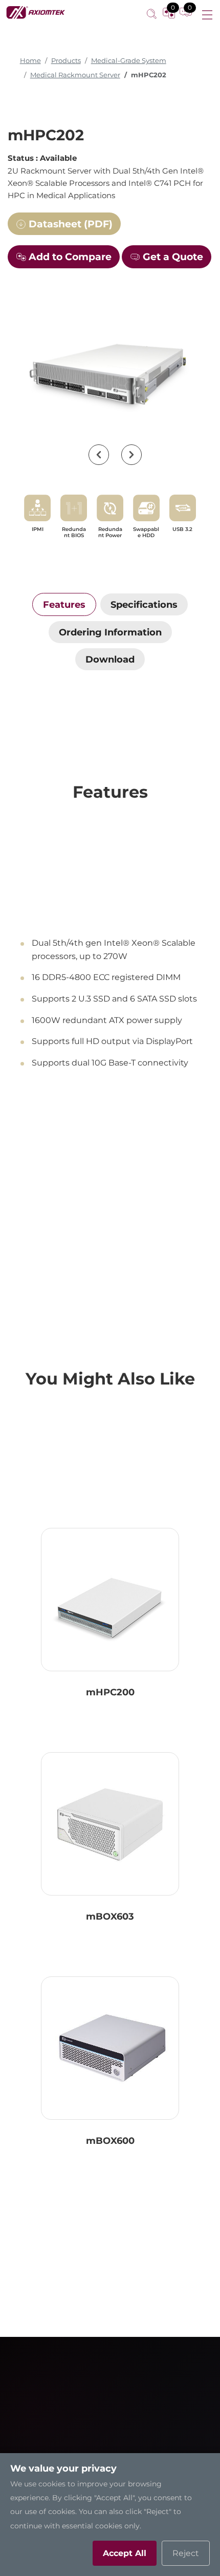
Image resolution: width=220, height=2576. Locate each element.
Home (30, 61)
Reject (186, 2553)
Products (66, 61)
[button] (99, 455)
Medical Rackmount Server (75, 75)
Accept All (125, 2553)
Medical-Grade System (129, 61)
